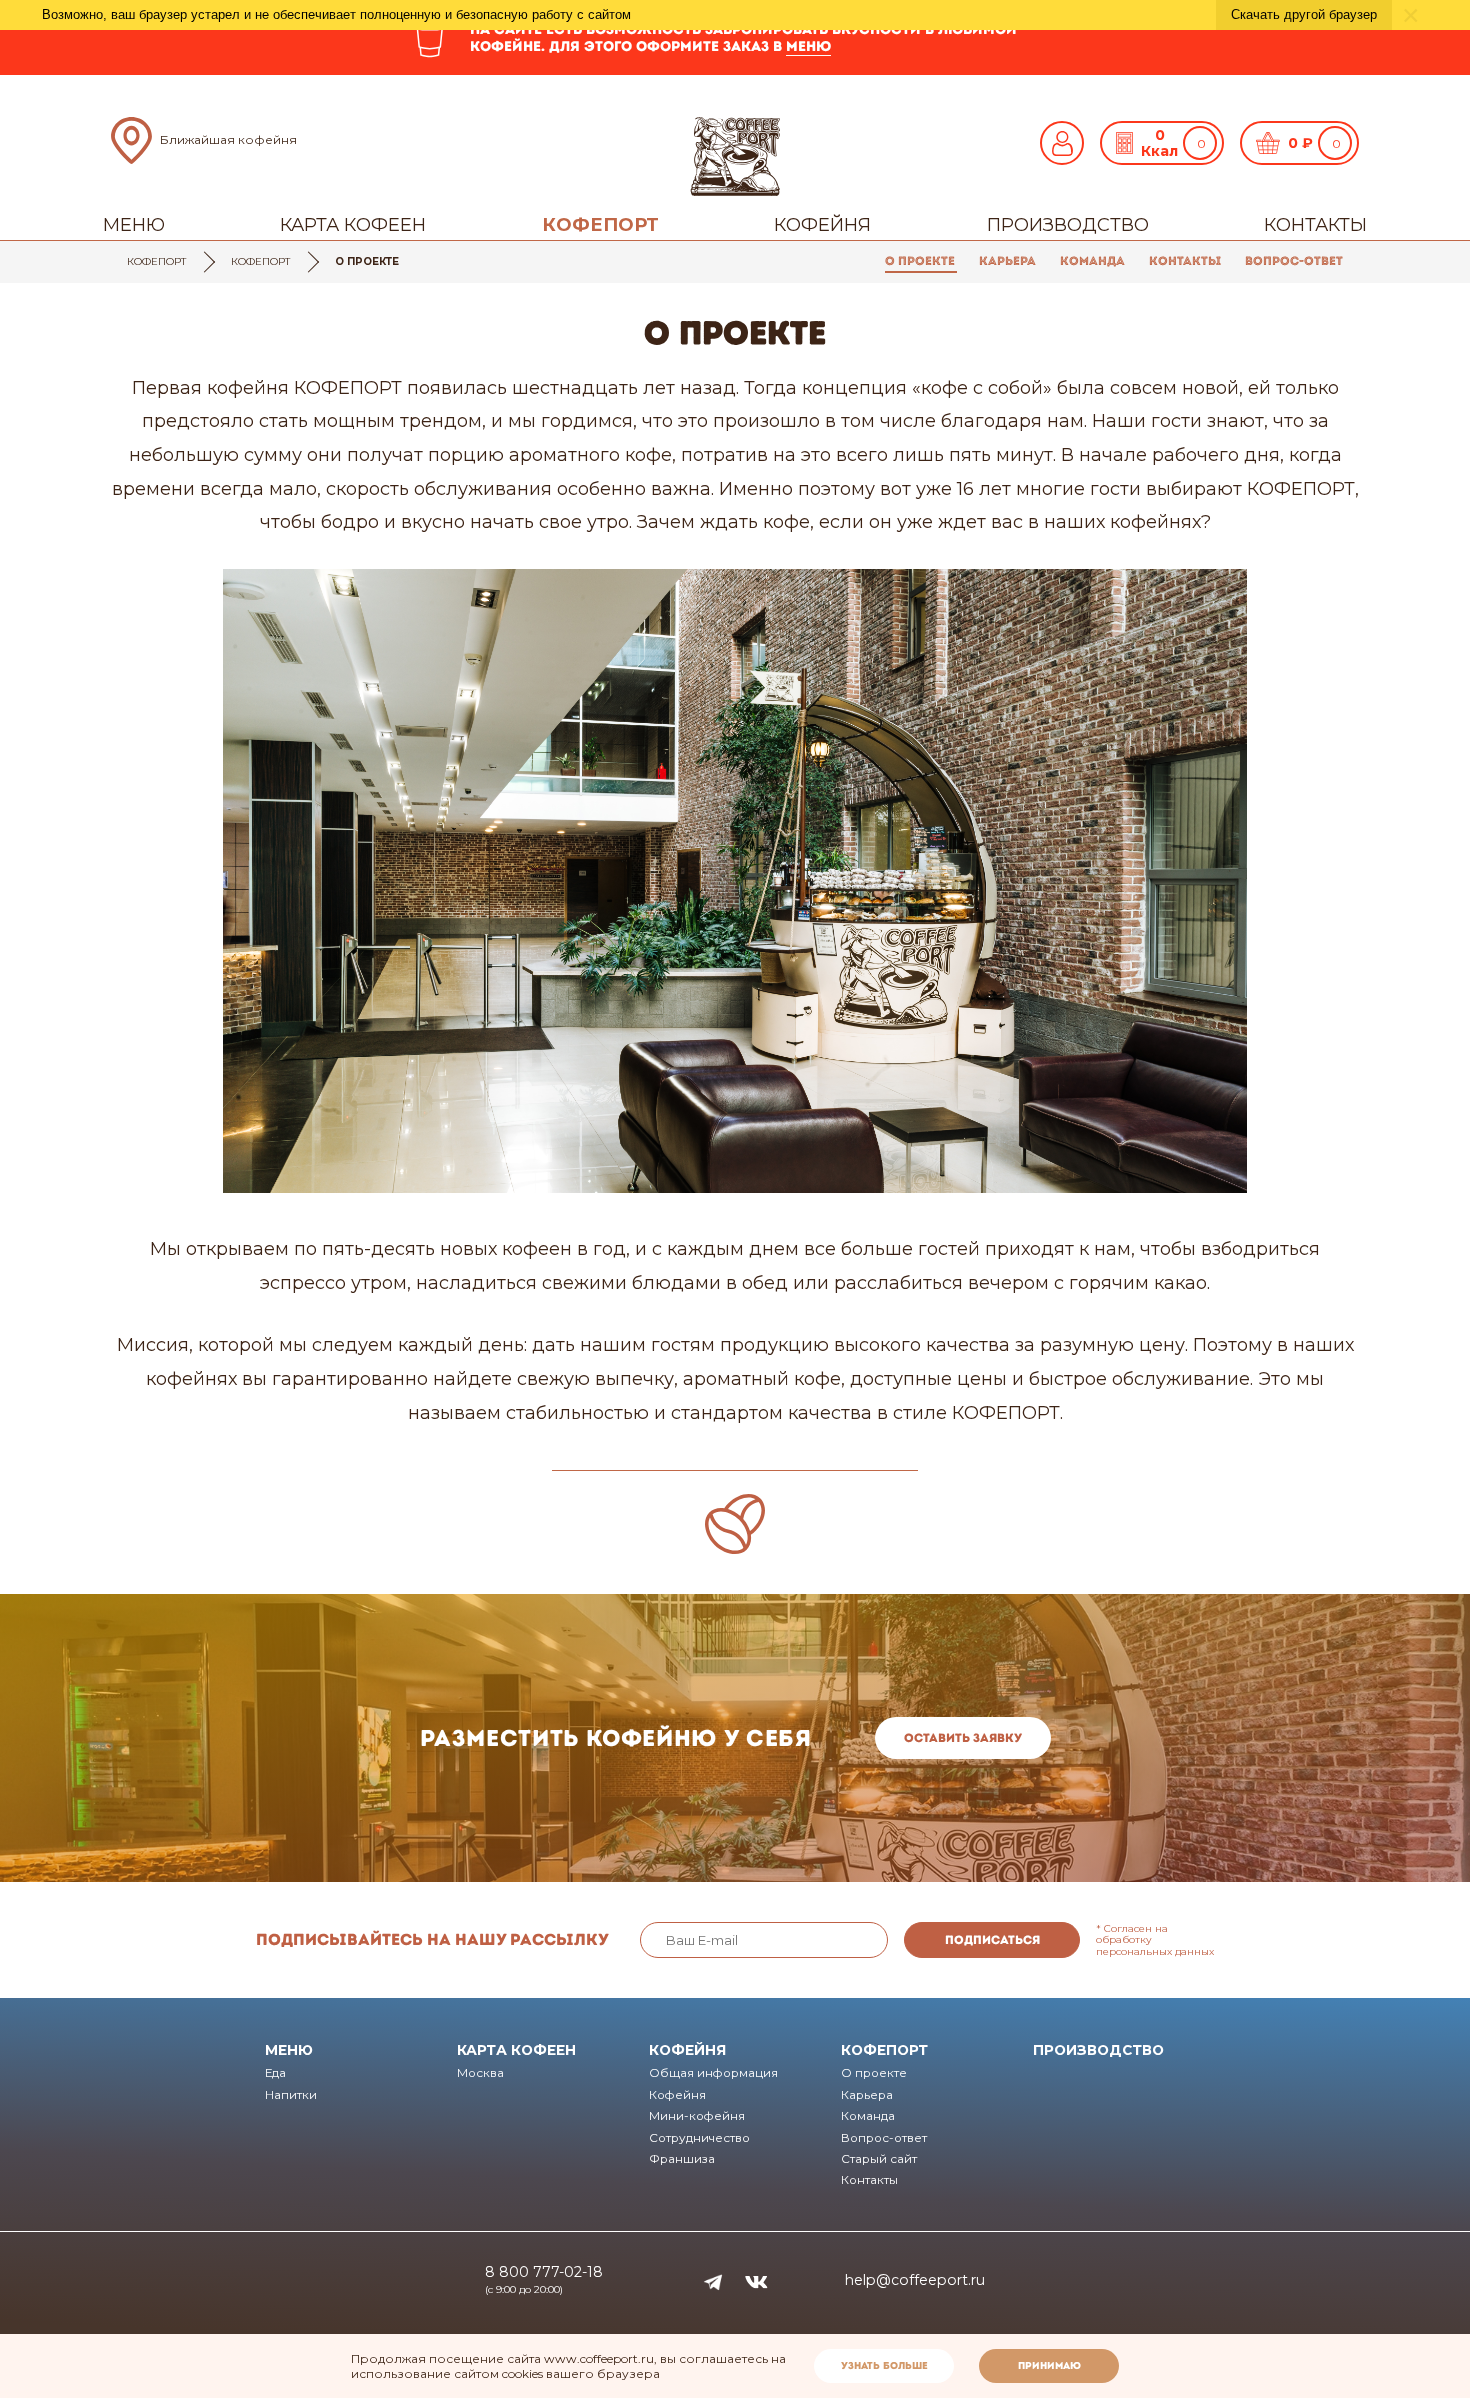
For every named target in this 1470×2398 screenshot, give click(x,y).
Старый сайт (879, 2159)
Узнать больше (884, 2365)
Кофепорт (600, 224)
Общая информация (713, 2073)
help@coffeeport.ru (915, 2280)
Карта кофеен (353, 224)
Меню (134, 224)
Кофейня (822, 224)
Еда (275, 2073)
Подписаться (992, 1940)
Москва (480, 2073)
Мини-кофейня (697, 2116)
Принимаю (1049, 2365)
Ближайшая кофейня (228, 139)
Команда (1092, 261)
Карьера (1007, 261)
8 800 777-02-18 (544, 2272)
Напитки (291, 2095)
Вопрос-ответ (1294, 261)
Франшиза (682, 2159)
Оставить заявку (963, 1738)
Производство (1068, 224)
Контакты (1315, 224)
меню (808, 46)
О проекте (920, 261)
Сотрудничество (699, 2138)
